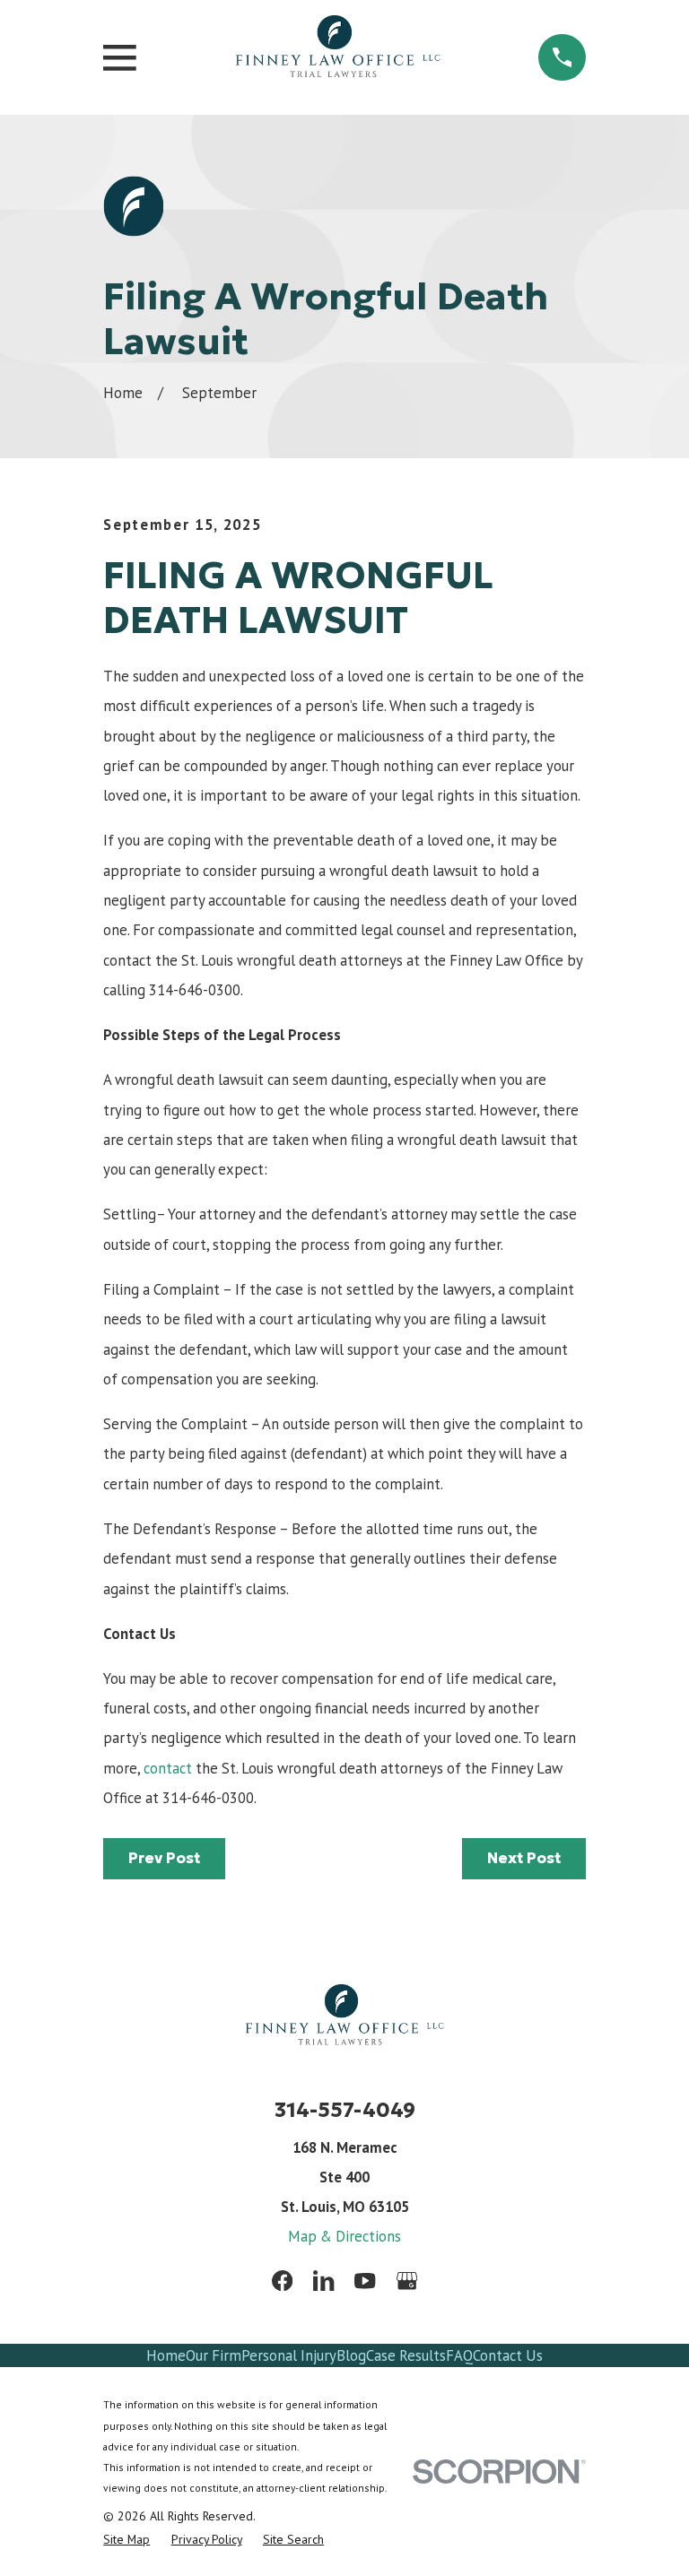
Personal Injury (289, 2355)
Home (166, 2355)
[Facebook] (282, 2281)
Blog (351, 2355)
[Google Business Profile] (407, 2281)
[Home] (338, 57)
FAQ (459, 2355)
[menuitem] (126, 2539)
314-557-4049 (345, 2110)
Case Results (406, 2355)
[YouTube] (365, 2281)
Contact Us (508, 2355)
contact (168, 1768)
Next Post (524, 1858)
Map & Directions (344, 2236)
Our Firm (214, 2355)
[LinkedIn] (323, 2281)
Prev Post (164, 1858)
